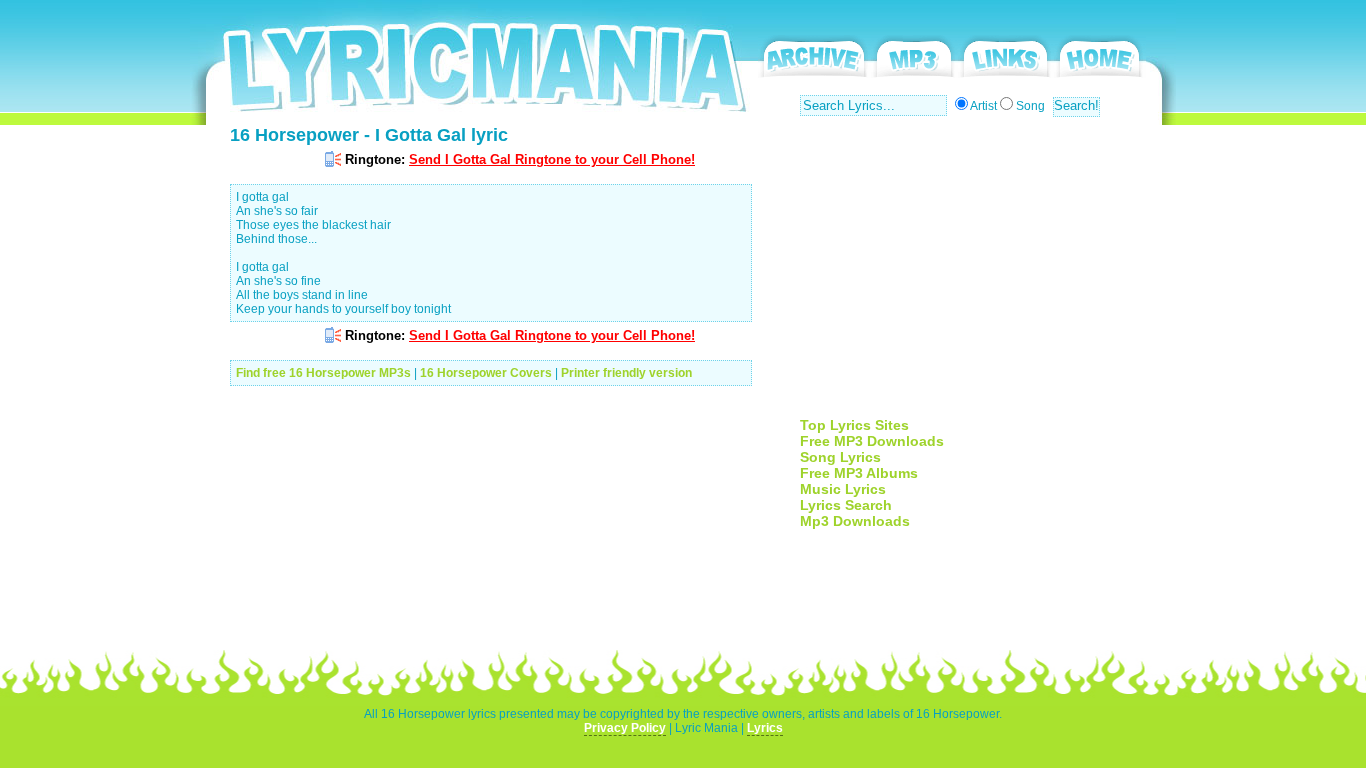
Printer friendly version (626, 373)
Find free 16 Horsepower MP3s (323, 373)
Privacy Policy (625, 728)
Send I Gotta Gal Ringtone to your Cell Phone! (552, 159)
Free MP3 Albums (859, 473)
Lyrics (765, 728)
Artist (983, 106)
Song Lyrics (840, 457)
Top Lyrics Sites (854, 425)
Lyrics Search (846, 505)
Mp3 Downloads (855, 521)
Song (1030, 106)
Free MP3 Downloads (872, 441)
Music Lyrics (843, 489)
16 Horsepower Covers (486, 373)
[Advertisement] (968, 277)
